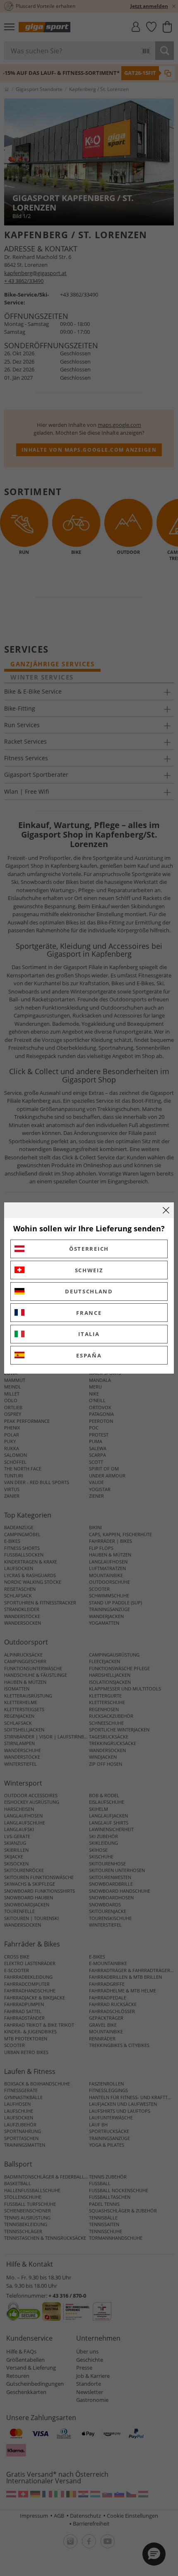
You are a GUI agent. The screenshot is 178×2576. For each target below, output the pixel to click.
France (89, 1313)
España (89, 1355)
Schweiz (89, 1270)
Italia (89, 1334)
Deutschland (89, 1291)
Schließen (166, 1210)
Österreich (89, 1249)
